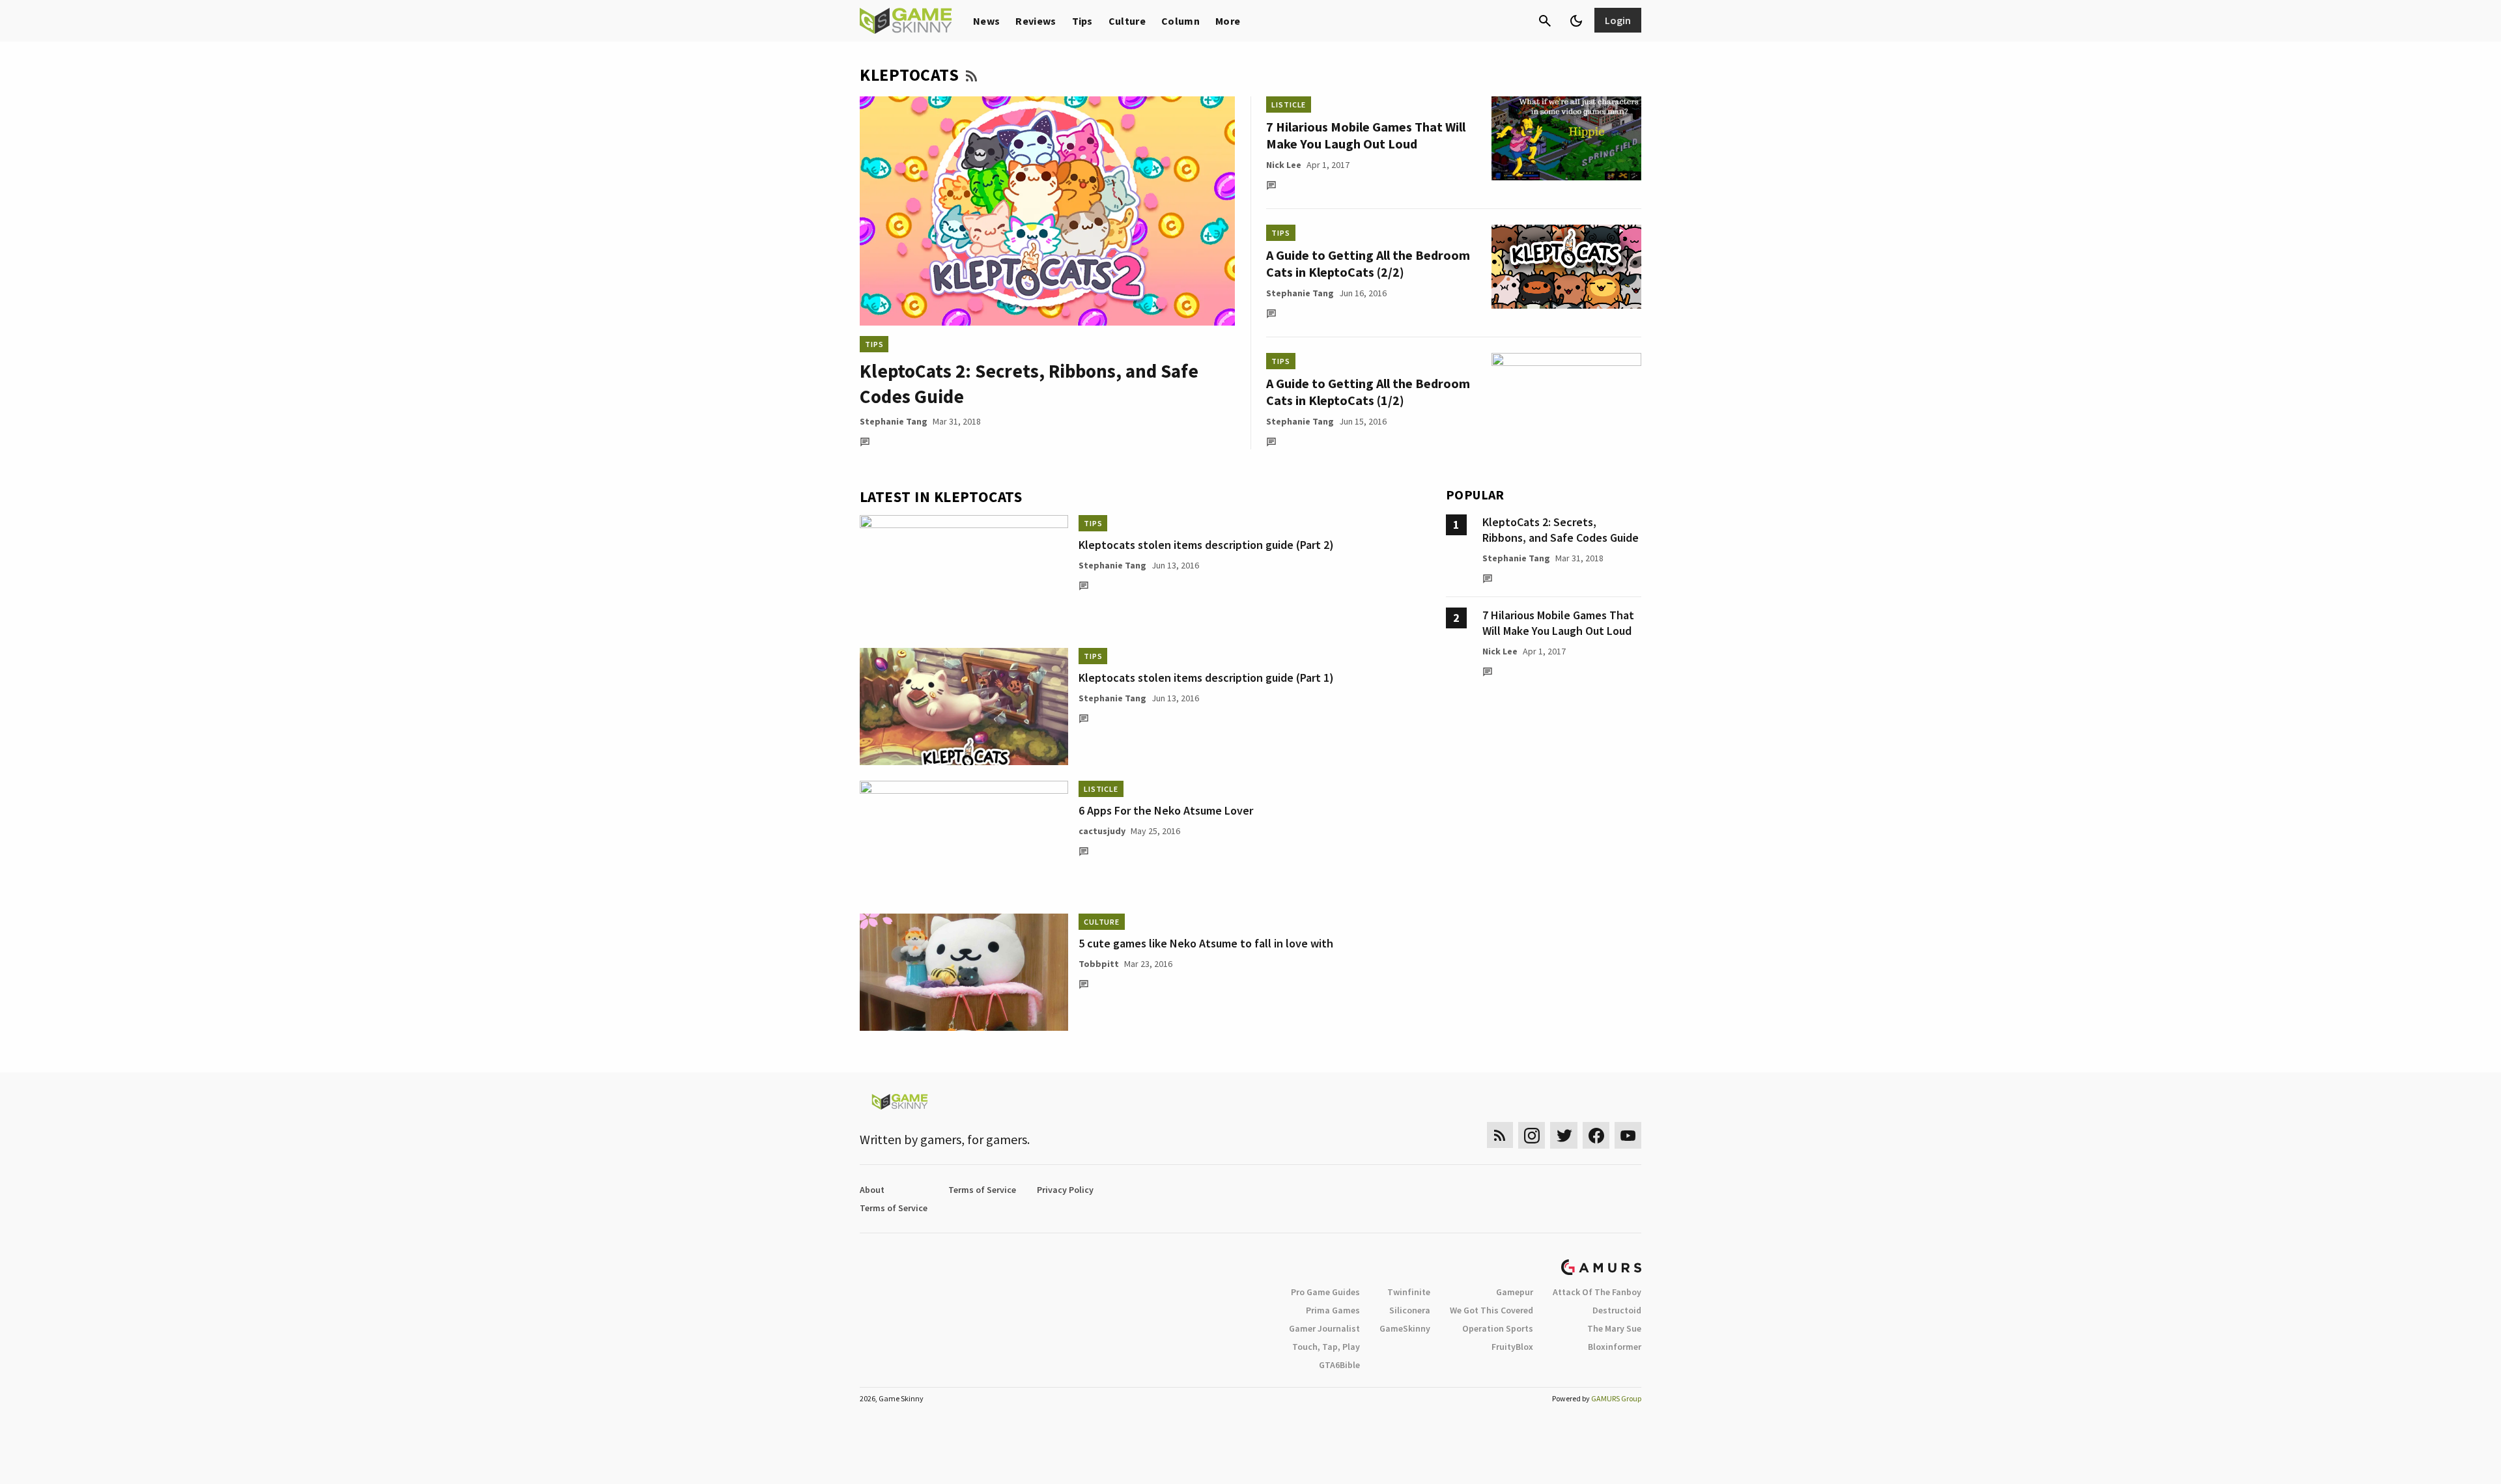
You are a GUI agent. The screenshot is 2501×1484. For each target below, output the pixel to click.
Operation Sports (1498, 1328)
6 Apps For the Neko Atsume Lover (1166, 810)
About (872, 1190)
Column (1180, 21)
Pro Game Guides (1325, 1292)
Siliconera (1410, 1310)
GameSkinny (1405, 1328)
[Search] (1545, 21)
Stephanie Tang (894, 421)
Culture (1127, 21)
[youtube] (1628, 1135)
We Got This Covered (1491, 1310)
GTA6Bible (1339, 1365)
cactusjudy (1102, 831)
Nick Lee (1284, 165)
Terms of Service (982, 1190)
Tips (1082, 21)
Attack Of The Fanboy (1597, 1292)
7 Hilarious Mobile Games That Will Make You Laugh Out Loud (1366, 135)
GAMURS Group (1616, 1398)
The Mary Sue (1614, 1328)
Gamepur (1515, 1292)
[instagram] (1532, 1135)
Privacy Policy (1065, 1190)
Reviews (1036, 21)
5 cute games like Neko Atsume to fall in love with (1206, 943)
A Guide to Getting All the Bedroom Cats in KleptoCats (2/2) (1368, 263)
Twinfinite (1409, 1292)
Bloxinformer (1615, 1347)
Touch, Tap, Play (1326, 1347)
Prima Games (1333, 1310)
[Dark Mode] (1576, 21)
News (986, 21)
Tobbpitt (1099, 964)
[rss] (1500, 1135)
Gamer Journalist (1324, 1328)
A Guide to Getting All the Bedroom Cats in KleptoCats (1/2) (1368, 392)
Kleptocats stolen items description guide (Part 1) (1206, 678)
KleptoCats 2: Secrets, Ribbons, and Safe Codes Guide (1561, 530)
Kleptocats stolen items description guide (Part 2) (1206, 545)
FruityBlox (1512, 1347)
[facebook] (1596, 1135)
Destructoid (1617, 1310)
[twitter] (1564, 1135)
